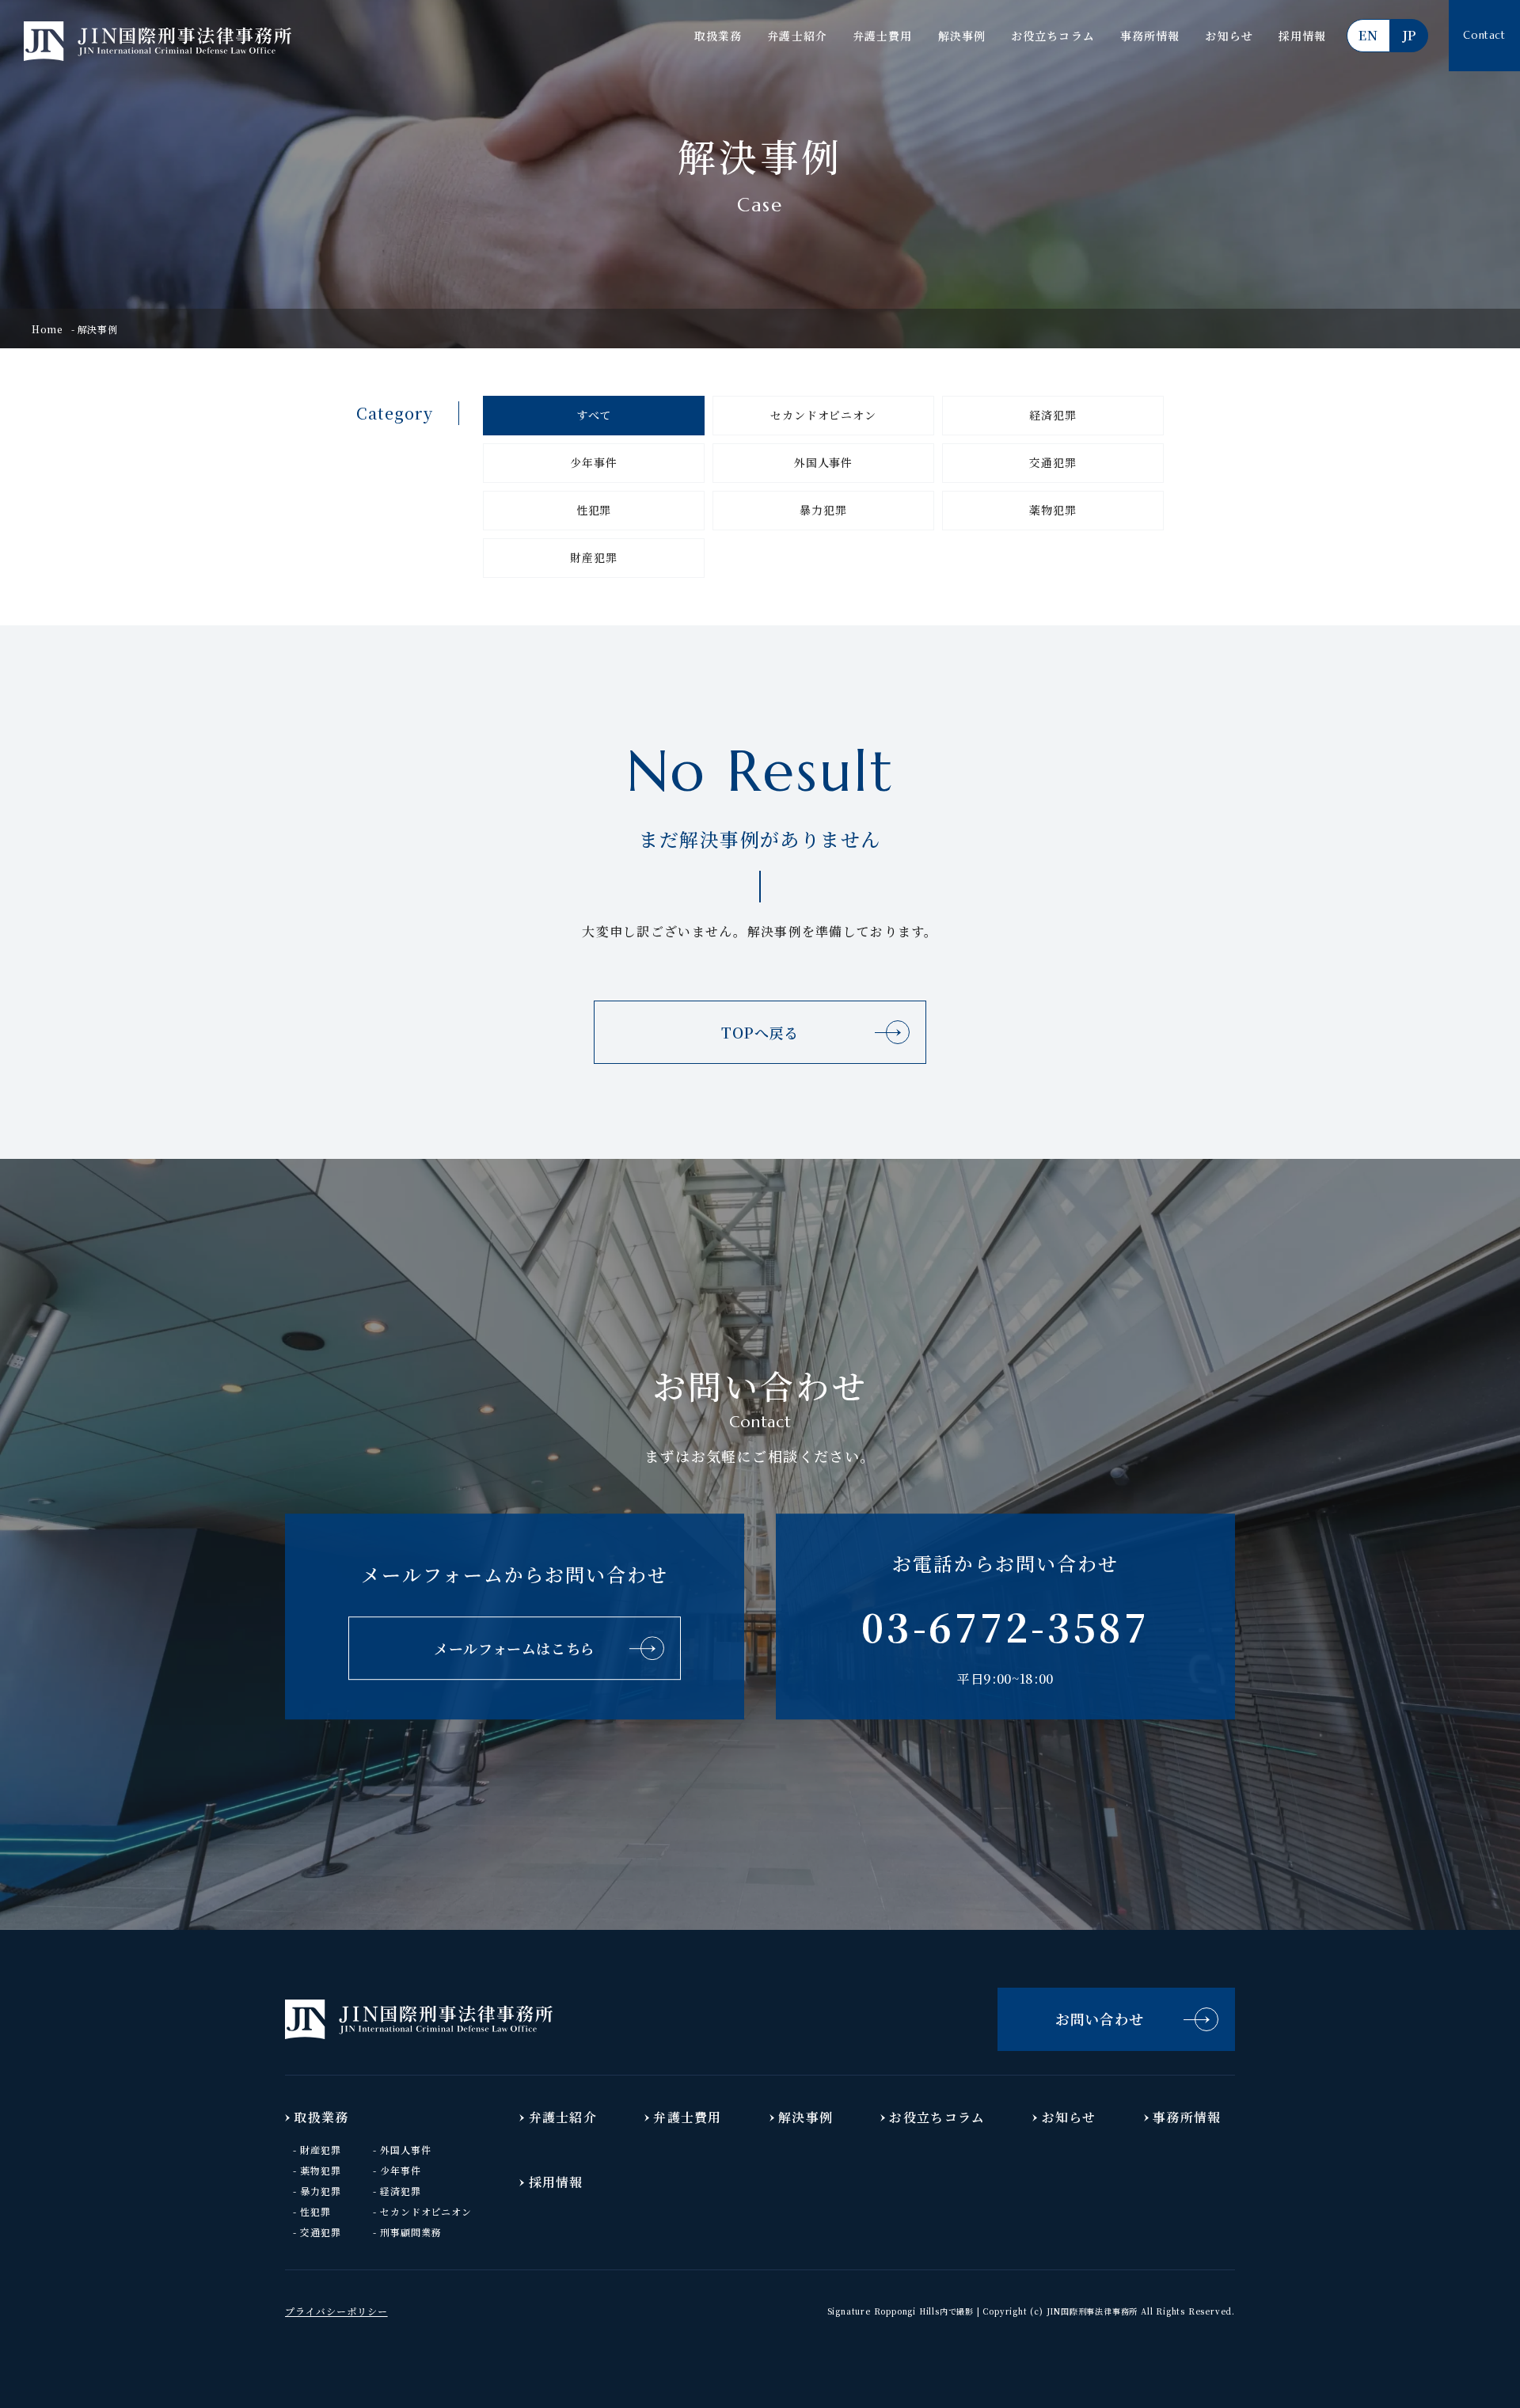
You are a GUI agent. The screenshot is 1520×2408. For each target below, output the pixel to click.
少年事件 (593, 462)
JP (1409, 35)
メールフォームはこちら (515, 1648)
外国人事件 (823, 462)
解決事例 (962, 36)
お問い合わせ (1100, 2019)
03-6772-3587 (1005, 1626)
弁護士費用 (883, 36)
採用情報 (1302, 36)
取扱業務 (718, 36)
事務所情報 (1150, 36)
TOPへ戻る (760, 1032)
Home (47, 329)
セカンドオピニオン (823, 415)
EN (1368, 35)
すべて (594, 415)
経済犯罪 (1053, 415)
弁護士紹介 (797, 36)
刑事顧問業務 (411, 2232)
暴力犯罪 (823, 510)
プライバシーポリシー (336, 2311)
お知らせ (1229, 36)
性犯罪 (594, 510)
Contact (1484, 35)
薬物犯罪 (1053, 510)
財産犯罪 (593, 557)
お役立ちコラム (1053, 36)
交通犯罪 (1053, 462)
